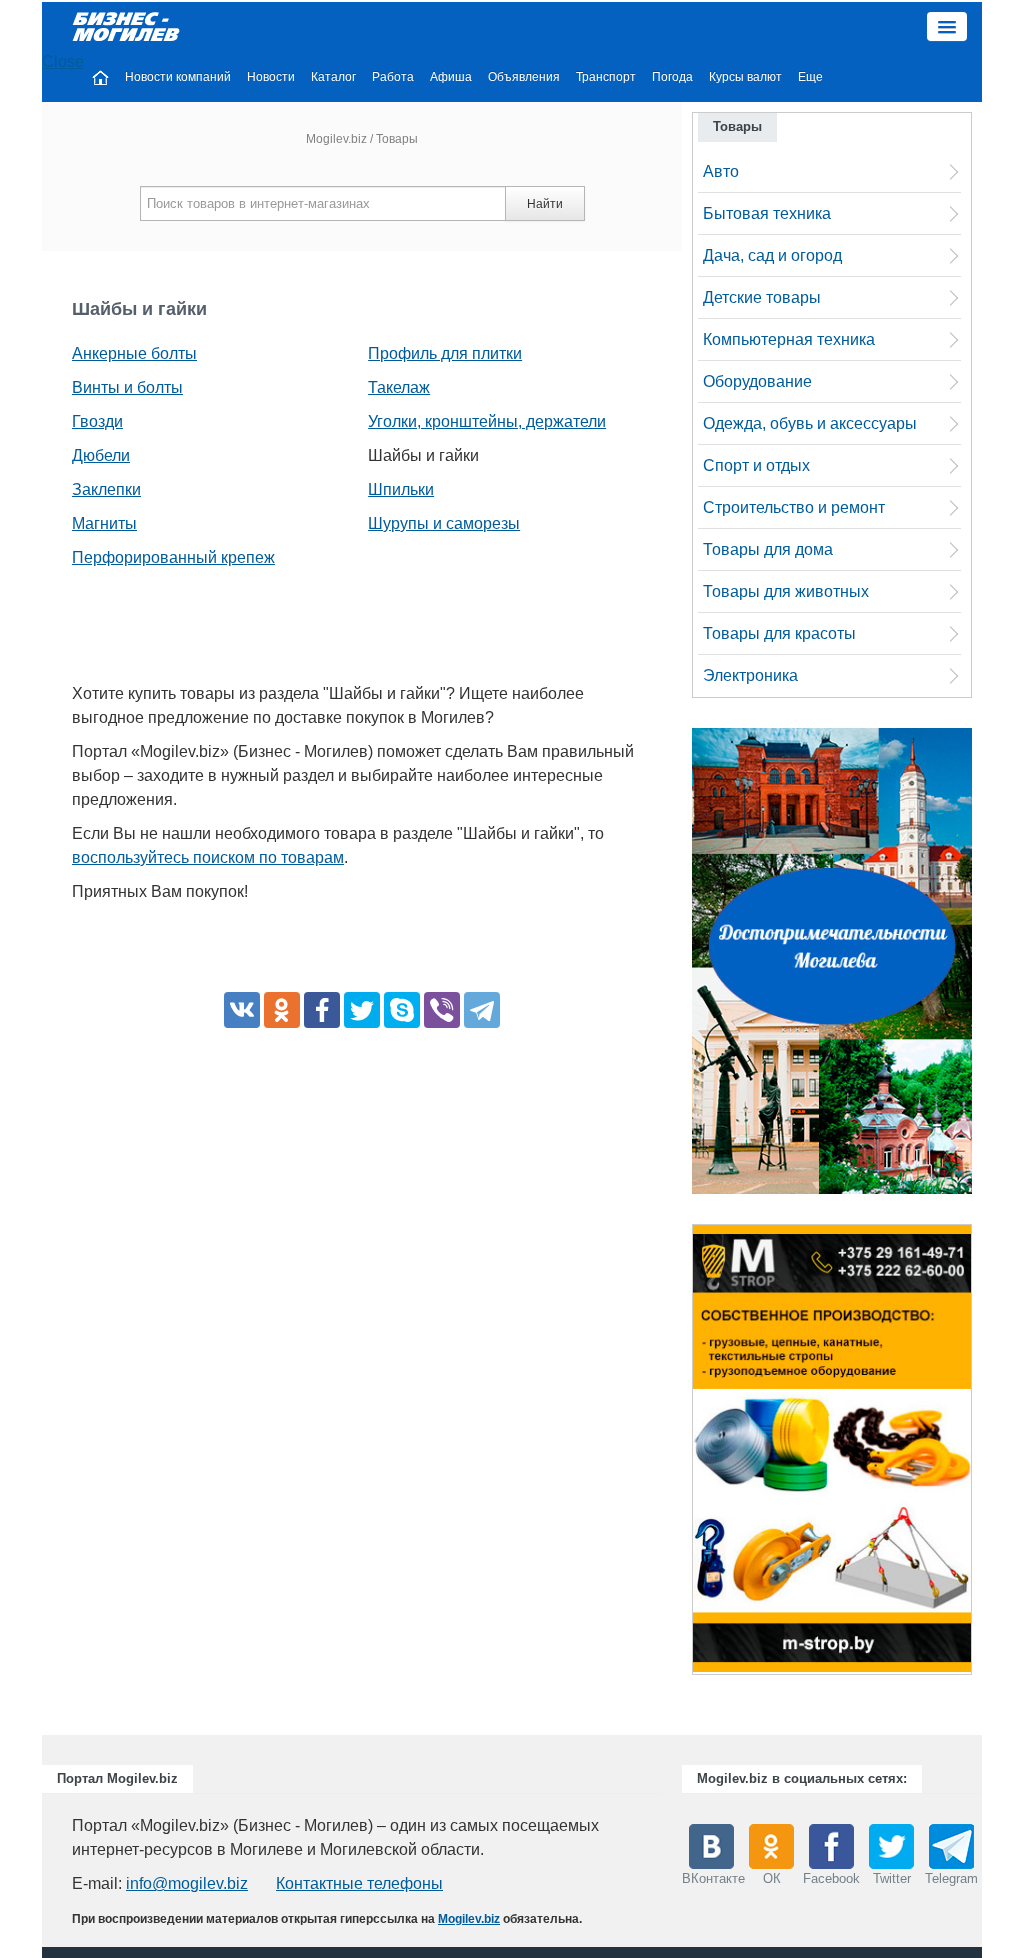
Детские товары (762, 297)
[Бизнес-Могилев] (127, 25)
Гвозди (97, 421)
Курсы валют (745, 77)
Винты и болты (127, 387)
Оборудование (757, 381)
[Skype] (402, 1010)
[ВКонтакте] (242, 1010)
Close (63, 61)
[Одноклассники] (282, 1010)
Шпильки (401, 489)
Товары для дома (768, 549)
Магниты (104, 523)
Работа (393, 77)
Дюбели (101, 455)
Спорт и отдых (756, 465)
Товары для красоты (779, 633)
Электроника (750, 675)
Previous (672, 1455)
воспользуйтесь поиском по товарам (208, 857)
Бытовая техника (767, 213)
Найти (545, 204)
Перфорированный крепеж (173, 557)
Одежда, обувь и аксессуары (810, 423)
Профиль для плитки (445, 353)
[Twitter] (362, 1010)
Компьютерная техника (789, 339)
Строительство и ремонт (794, 507)
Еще (810, 77)
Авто (721, 171)
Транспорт (606, 77)
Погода (672, 77)
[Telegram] (482, 1010)
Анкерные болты (134, 353)
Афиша (451, 77)
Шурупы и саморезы (444, 523)
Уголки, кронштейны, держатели (487, 421)
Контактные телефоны (359, 1883)
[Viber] (442, 1010)
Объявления (524, 77)
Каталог (333, 77)
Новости (271, 77)
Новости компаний (178, 77)
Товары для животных (786, 591)
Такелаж (399, 387)
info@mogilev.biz (187, 1883)
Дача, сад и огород (772, 255)
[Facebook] (322, 1010)
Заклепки (106, 489)
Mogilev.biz (336, 139)
